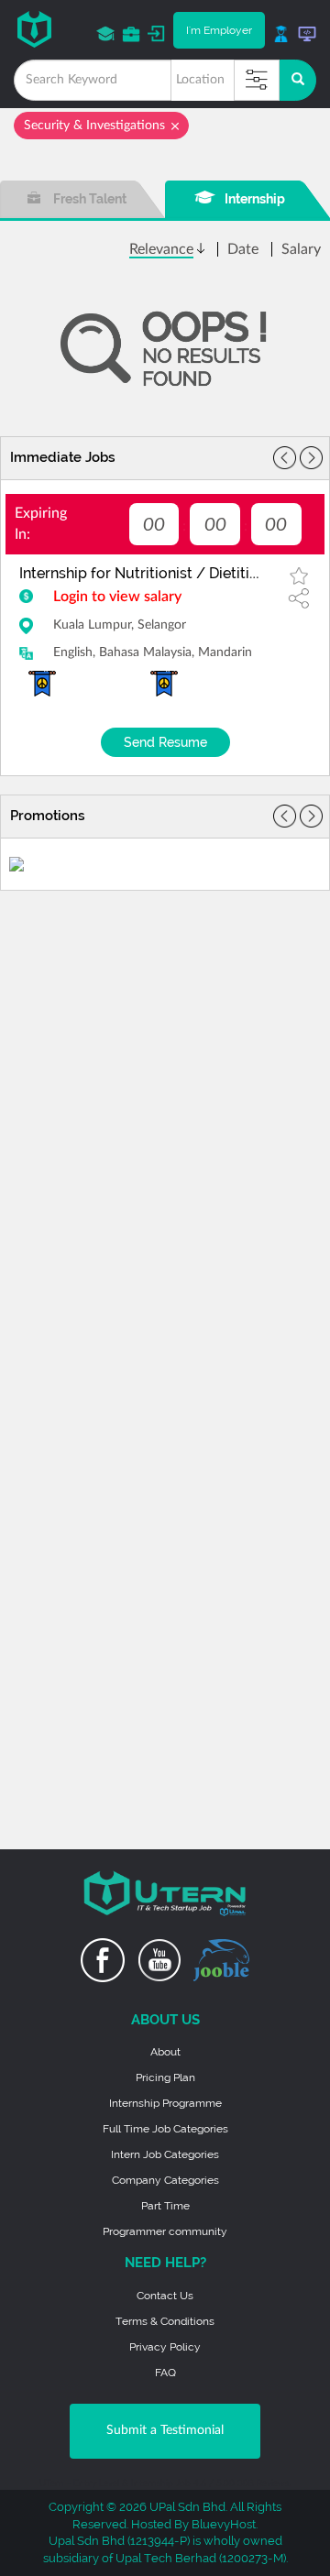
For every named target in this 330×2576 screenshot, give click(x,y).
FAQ (165, 2373)
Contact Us (165, 2296)
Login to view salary (117, 597)
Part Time (165, 2206)
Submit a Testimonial (165, 2430)
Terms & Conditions (165, 2321)
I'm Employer (219, 30)
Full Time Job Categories (165, 2129)
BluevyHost (224, 2524)
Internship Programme (165, 2103)
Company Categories (165, 2180)
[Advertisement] (165, 1014)
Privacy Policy (165, 2347)
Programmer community (165, 2231)
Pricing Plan (165, 2077)
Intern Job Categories (165, 2154)
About (165, 2052)
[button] (311, 458)
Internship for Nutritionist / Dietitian (143, 573)
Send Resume (165, 742)
